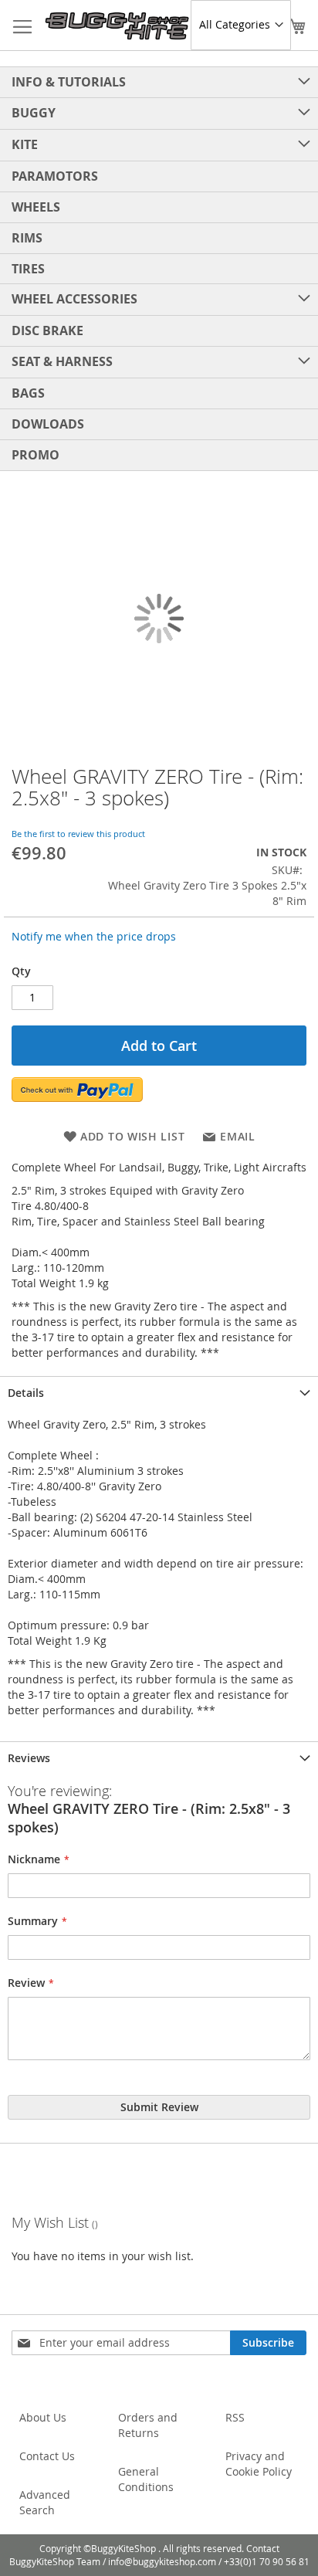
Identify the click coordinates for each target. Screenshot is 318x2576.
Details (26, 1393)
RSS (235, 2417)
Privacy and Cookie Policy (259, 2464)
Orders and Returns (148, 2425)
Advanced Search (45, 2502)
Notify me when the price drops (94, 936)
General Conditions (146, 2479)
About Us (43, 2417)
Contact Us (47, 2456)
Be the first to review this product (78, 834)
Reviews (29, 1758)
